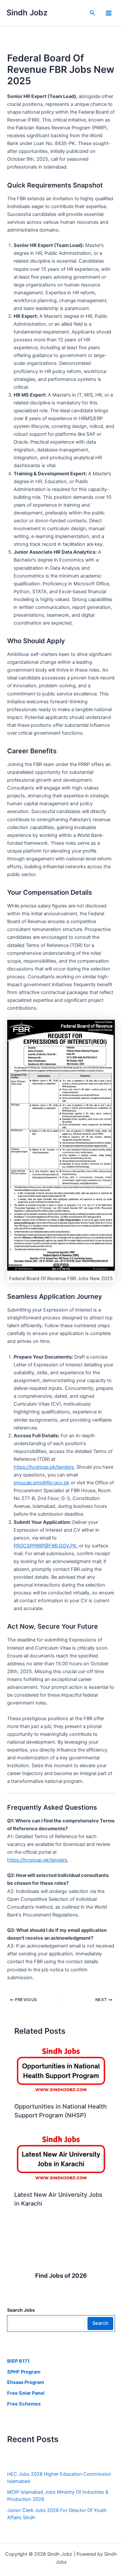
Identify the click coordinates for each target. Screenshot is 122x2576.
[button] (92, 13)
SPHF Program (24, 2372)
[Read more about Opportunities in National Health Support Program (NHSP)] (61, 2071)
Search (100, 2323)
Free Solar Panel (26, 2393)
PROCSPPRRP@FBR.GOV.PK (45, 1546)
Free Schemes (24, 2404)
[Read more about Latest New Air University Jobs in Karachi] (61, 2159)
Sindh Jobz (27, 13)
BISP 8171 (18, 2361)
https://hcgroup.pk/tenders (44, 1467)
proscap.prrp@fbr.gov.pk (41, 1483)
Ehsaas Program (26, 2382)
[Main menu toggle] (109, 13)
